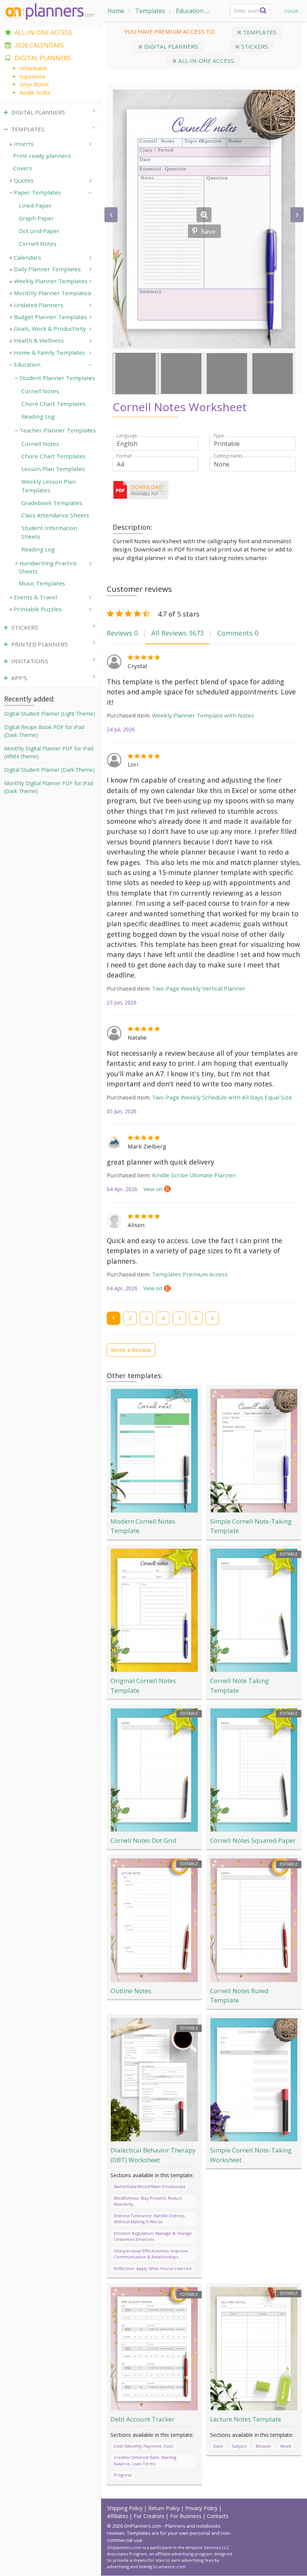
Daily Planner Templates (47, 269)
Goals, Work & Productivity (50, 328)
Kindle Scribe (35, 93)
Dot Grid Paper (39, 231)
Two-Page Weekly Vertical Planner (199, 988)
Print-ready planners (42, 156)
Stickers (254, 46)
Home (116, 11)
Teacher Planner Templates (58, 430)
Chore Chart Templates (54, 404)
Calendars (28, 257)
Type (219, 436)
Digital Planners (170, 46)
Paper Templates (37, 192)
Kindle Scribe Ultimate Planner (194, 1175)
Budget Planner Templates (51, 317)
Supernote (32, 77)
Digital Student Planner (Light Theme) (50, 714)
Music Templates (42, 583)
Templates (150, 11)
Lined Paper (35, 205)
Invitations (30, 661)
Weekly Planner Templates (51, 281)
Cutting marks (228, 456)
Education (190, 11)
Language (127, 436)
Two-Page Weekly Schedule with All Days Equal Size (222, 1097)
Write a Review (131, 1350)
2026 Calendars (39, 45)
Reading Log (38, 416)
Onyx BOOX (34, 84)
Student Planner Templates (57, 378)
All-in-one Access (205, 61)
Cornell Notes (38, 244)
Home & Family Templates (50, 352)
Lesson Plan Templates (53, 469)
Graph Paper (36, 218)
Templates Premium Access (190, 1274)
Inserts (24, 144)
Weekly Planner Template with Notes (203, 715)
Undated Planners (39, 305)
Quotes (24, 180)
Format (124, 456)
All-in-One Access (43, 33)
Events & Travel (35, 597)
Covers (23, 168)
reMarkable (33, 68)
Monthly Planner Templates (52, 293)
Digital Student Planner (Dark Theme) (49, 770)
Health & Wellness (39, 340)
